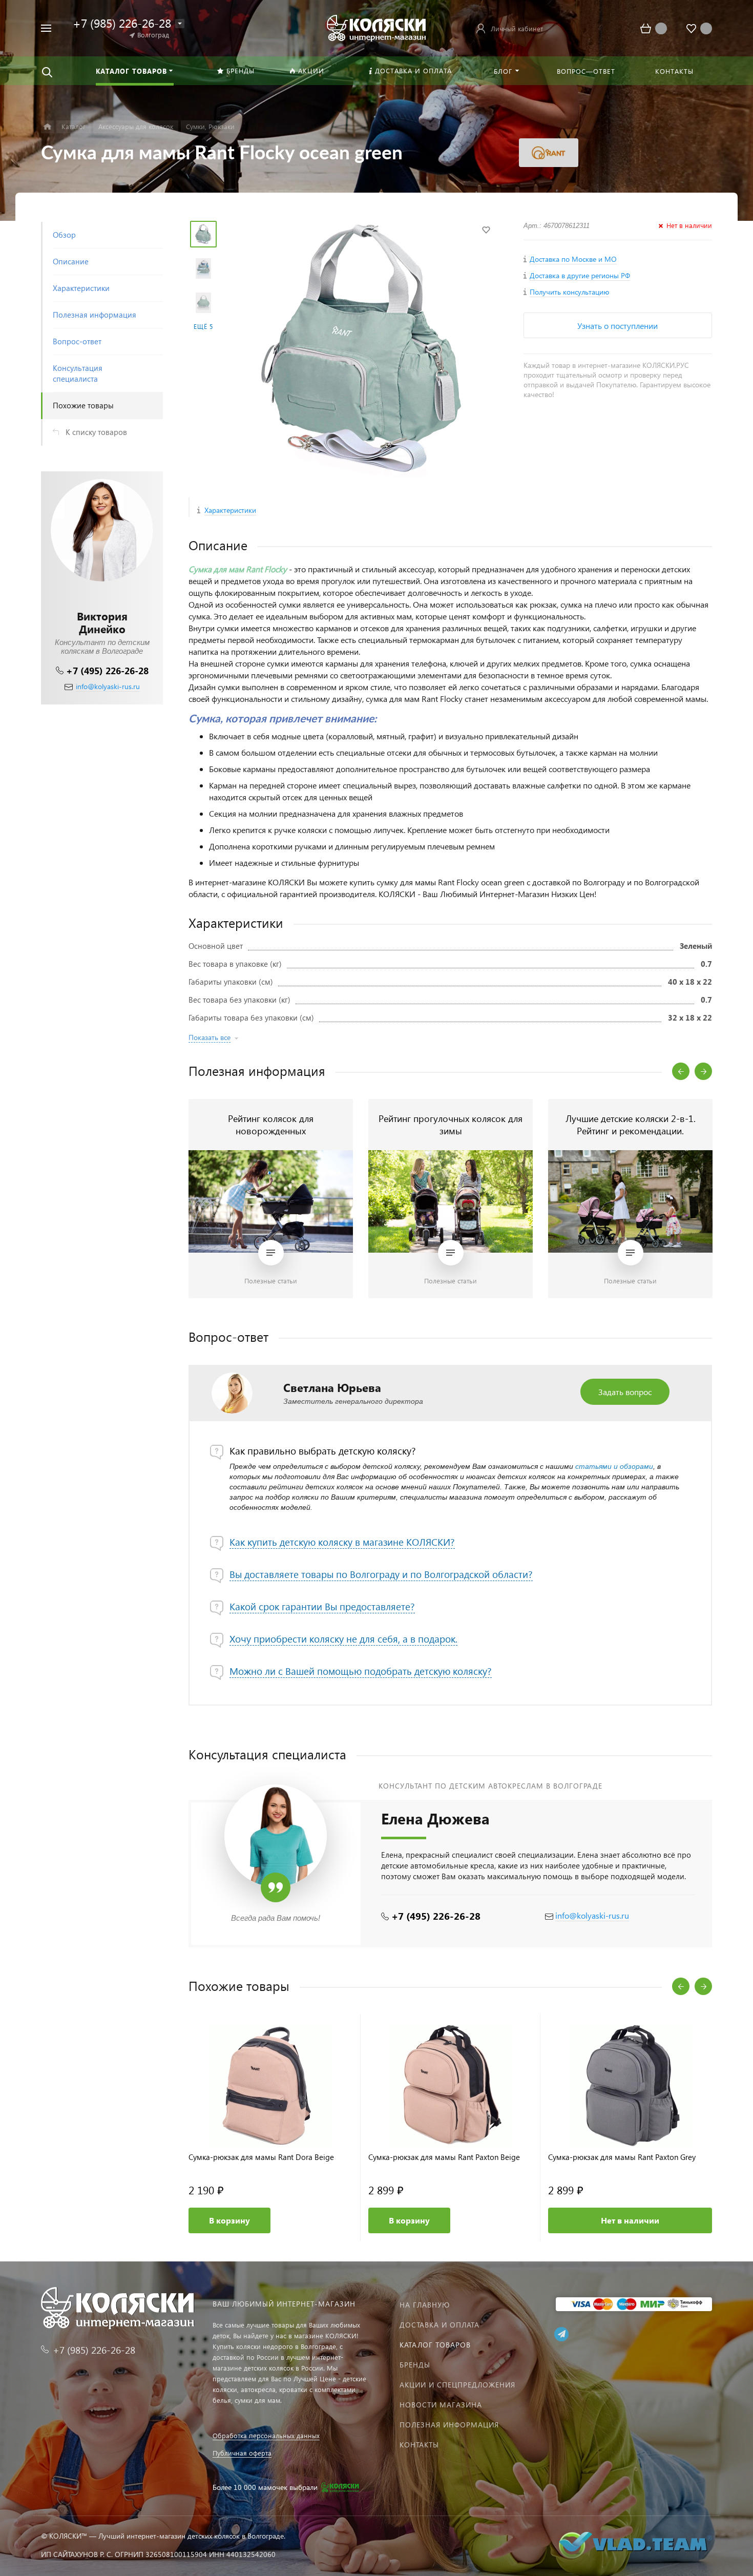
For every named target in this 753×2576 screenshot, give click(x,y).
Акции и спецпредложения (457, 2385)
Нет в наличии (630, 2220)
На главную (425, 2305)
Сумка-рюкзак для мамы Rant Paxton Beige (444, 2157)
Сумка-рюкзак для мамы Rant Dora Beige (261, 2157)
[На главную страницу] (376, 27)
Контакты (419, 2445)
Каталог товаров (435, 2345)
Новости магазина (441, 2405)
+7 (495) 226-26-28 (107, 670)
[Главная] (47, 127)
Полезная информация (449, 2425)
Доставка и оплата (440, 2325)
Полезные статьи (271, 1281)
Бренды (415, 2365)
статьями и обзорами (614, 1466)
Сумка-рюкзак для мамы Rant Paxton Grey (622, 2157)
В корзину (229, 2220)
